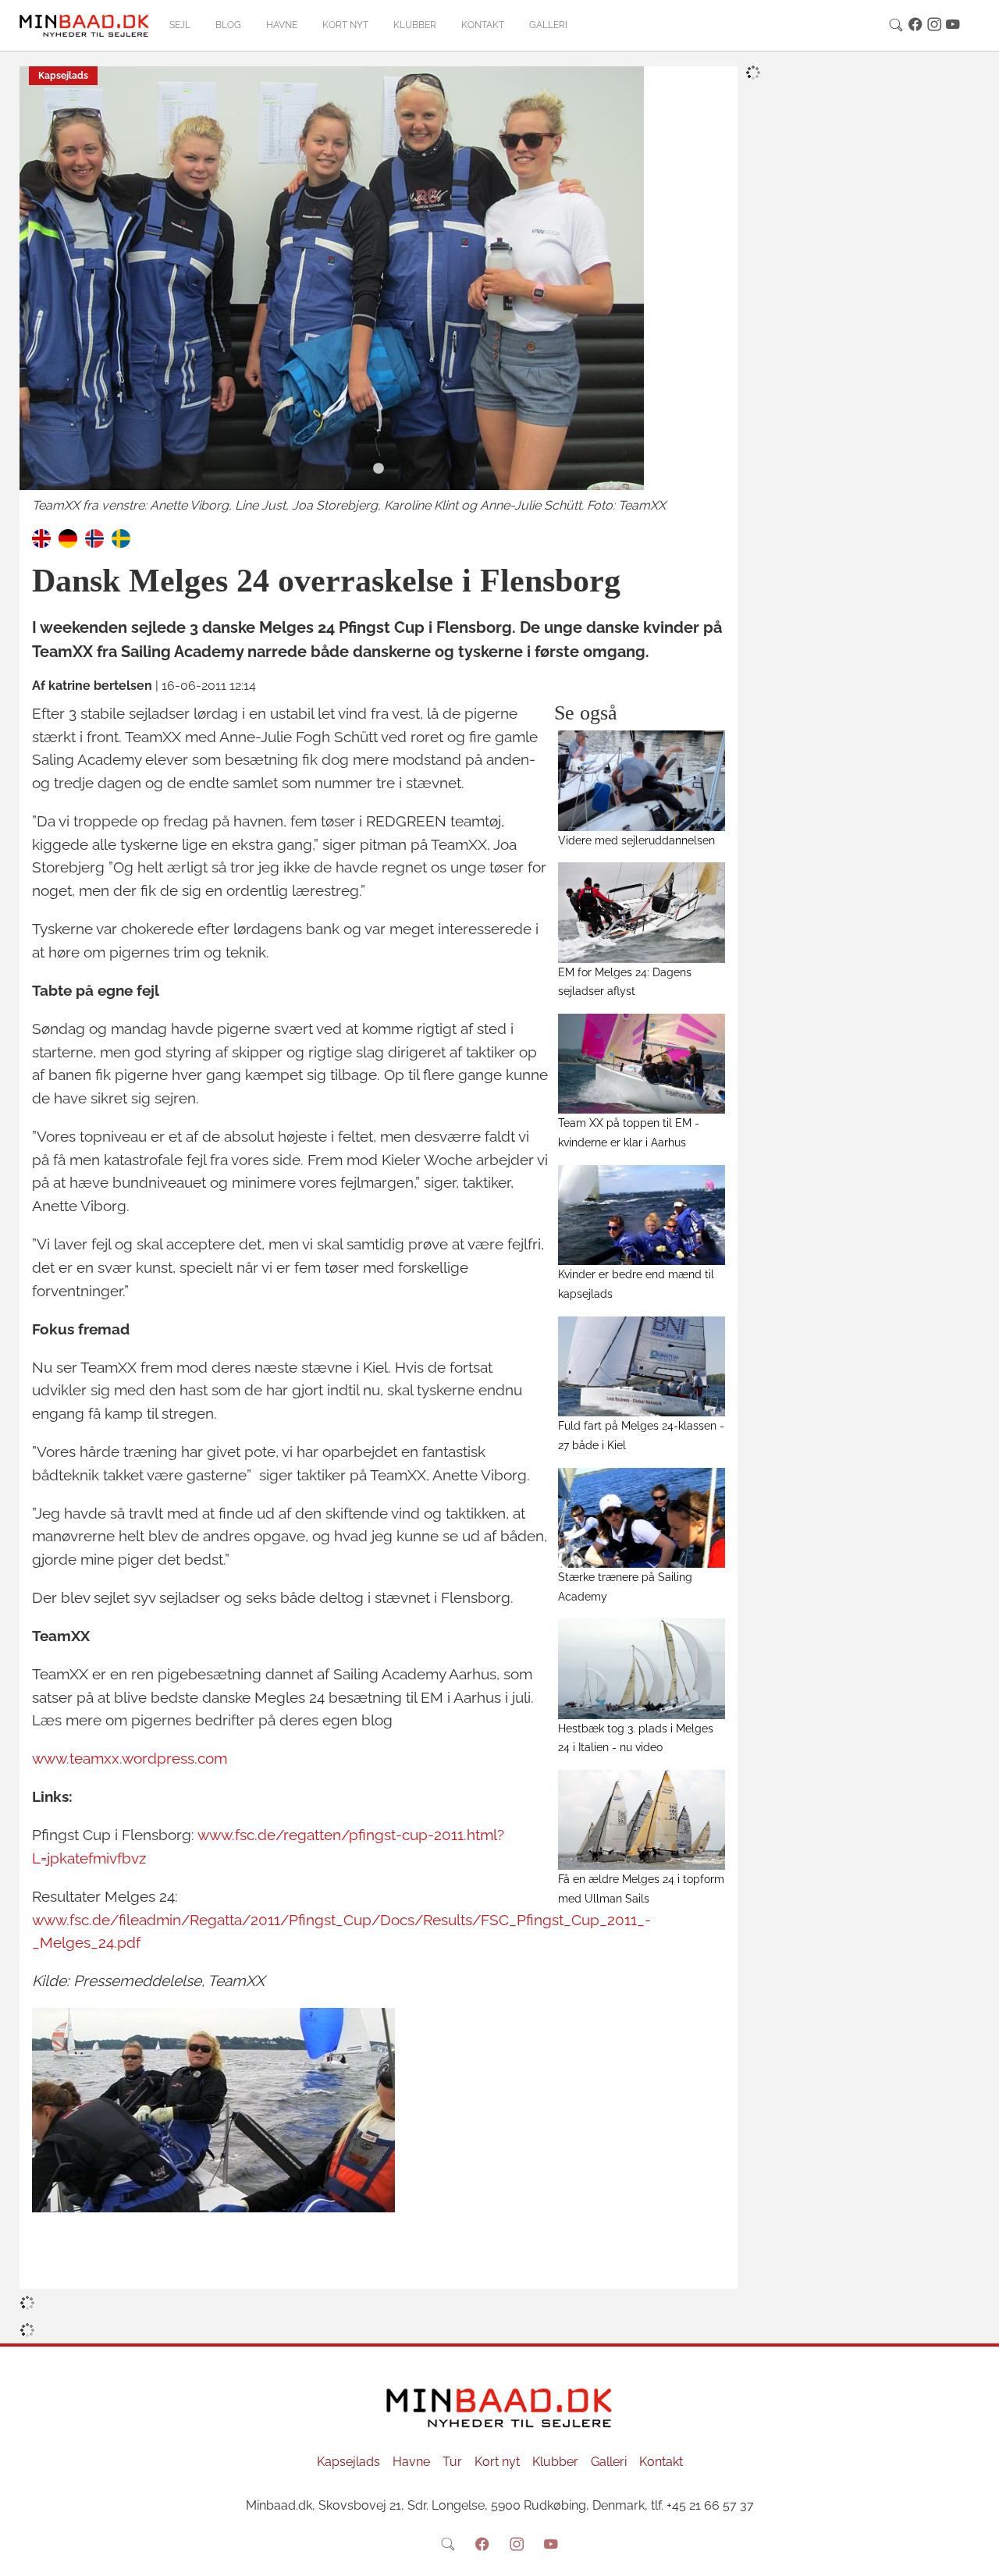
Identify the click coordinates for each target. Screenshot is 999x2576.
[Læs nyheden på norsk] (94, 537)
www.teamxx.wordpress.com (130, 1758)
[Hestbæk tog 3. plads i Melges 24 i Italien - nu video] (642, 1668)
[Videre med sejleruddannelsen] (642, 780)
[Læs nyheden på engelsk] (41, 537)
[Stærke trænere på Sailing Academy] (642, 1518)
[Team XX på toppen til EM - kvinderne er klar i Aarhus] (642, 1064)
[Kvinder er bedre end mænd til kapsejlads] (642, 1215)
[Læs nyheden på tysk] (68, 537)
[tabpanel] (379, 291)
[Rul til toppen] (976, 2553)
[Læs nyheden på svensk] (121, 537)
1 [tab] (379, 469)
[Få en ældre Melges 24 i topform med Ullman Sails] (642, 1820)
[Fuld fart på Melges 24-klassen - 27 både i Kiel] (642, 1366)
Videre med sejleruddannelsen (636, 840)
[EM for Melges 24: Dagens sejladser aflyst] (642, 912)
